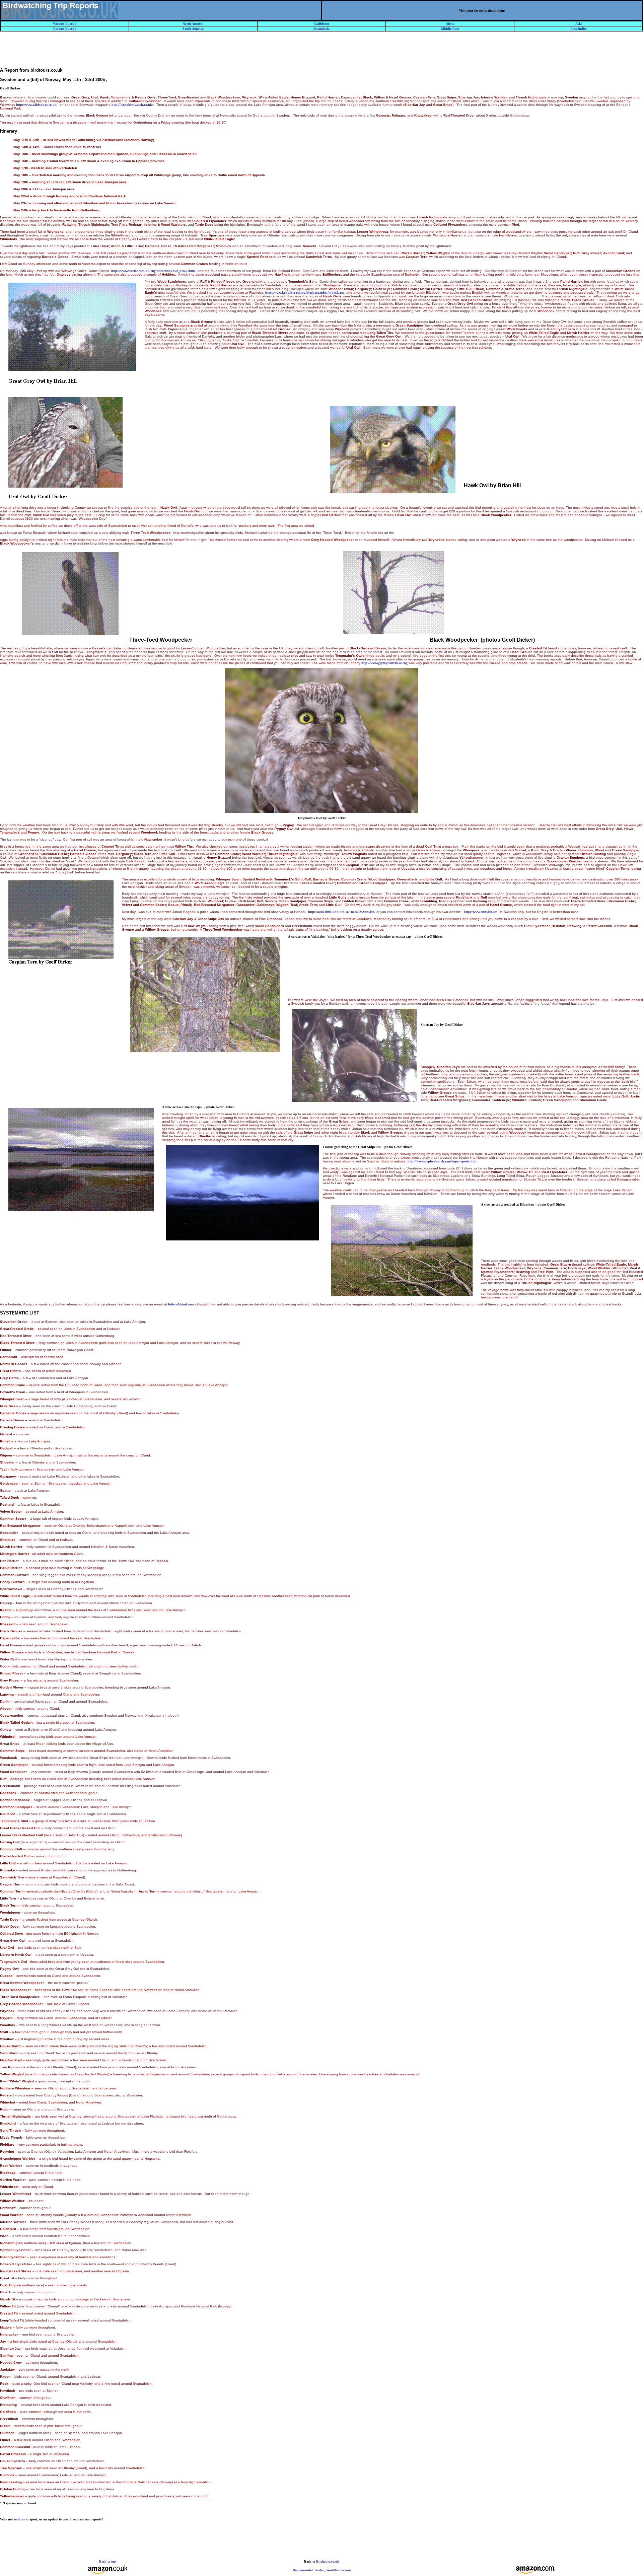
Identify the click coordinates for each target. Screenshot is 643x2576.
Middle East (450, 29)
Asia (579, 24)
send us (19, 2519)
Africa (450, 24)
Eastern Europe (65, 29)
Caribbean (321, 24)
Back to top (108, 2561)
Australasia (321, 29)
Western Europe (64, 24)
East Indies (579, 29)
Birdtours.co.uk (328, 2561)
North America (193, 24)
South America (193, 29)
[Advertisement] (321, 53)
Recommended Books (308, 2570)
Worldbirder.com (338, 2570)
